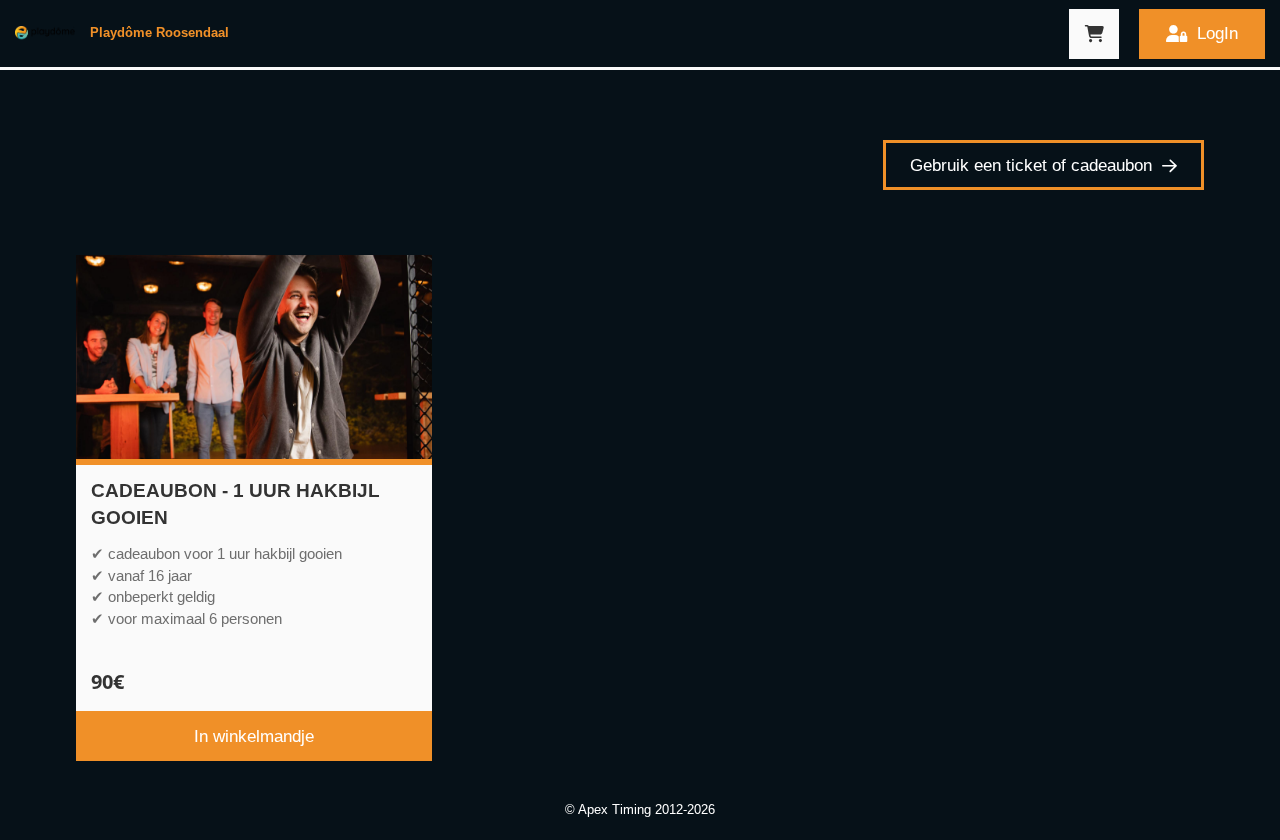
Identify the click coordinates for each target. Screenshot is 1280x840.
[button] (1094, 34)
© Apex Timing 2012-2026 (640, 809)
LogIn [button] (1217, 33)
